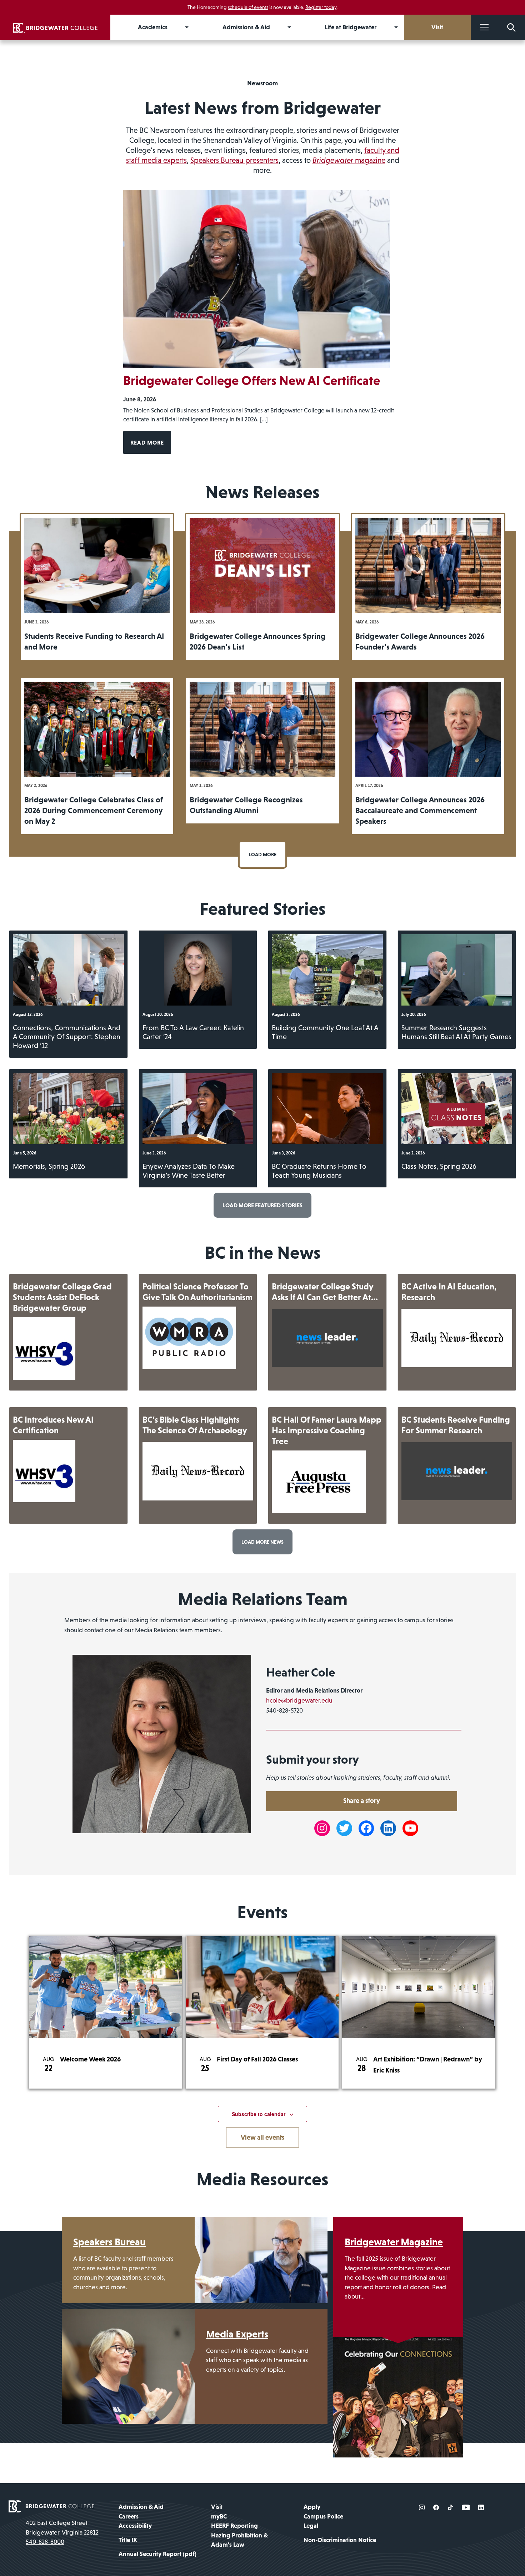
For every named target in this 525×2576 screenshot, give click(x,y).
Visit (217, 2507)
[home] (55, 27)
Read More (147, 442)
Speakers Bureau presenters (234, 160)
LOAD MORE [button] (262, 855)
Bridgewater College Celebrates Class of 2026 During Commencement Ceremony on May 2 (94, 810)
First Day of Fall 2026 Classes (257, 2059)
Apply (312, 2507)
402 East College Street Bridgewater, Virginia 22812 (62, 2527)
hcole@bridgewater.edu (299, 1700)
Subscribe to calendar (259, 2114)
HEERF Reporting (234, 2526)
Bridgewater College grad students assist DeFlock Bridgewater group (62, 1297)
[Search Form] (511, 27)
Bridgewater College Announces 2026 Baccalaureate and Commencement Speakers (420, 810)
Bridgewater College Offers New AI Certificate (252, 380)
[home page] (51, 2506)
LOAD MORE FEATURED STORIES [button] (262, 1205)
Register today (321, 7)
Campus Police (323, 2516)
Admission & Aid (141, 2507)
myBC (219, 2516)
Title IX (128, 2540)
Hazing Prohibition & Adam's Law (239, 2540)
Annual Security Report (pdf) (157, 2554)
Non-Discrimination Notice (340, 2540)
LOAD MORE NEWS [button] (262, 1542)
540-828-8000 (45, 2542)
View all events (262, 2137)
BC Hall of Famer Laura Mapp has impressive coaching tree (327, 1430)
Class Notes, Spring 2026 (439, 1166)
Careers (129, 2516)
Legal (311, 2526)
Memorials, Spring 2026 (49, 1166)
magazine (349, 160)
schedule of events (248, 7)
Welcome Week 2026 (90, 2059)
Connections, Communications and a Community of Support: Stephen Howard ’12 (67, 1037)
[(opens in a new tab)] (44, 1349)
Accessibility (135, 2526)
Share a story (362, 1801)
